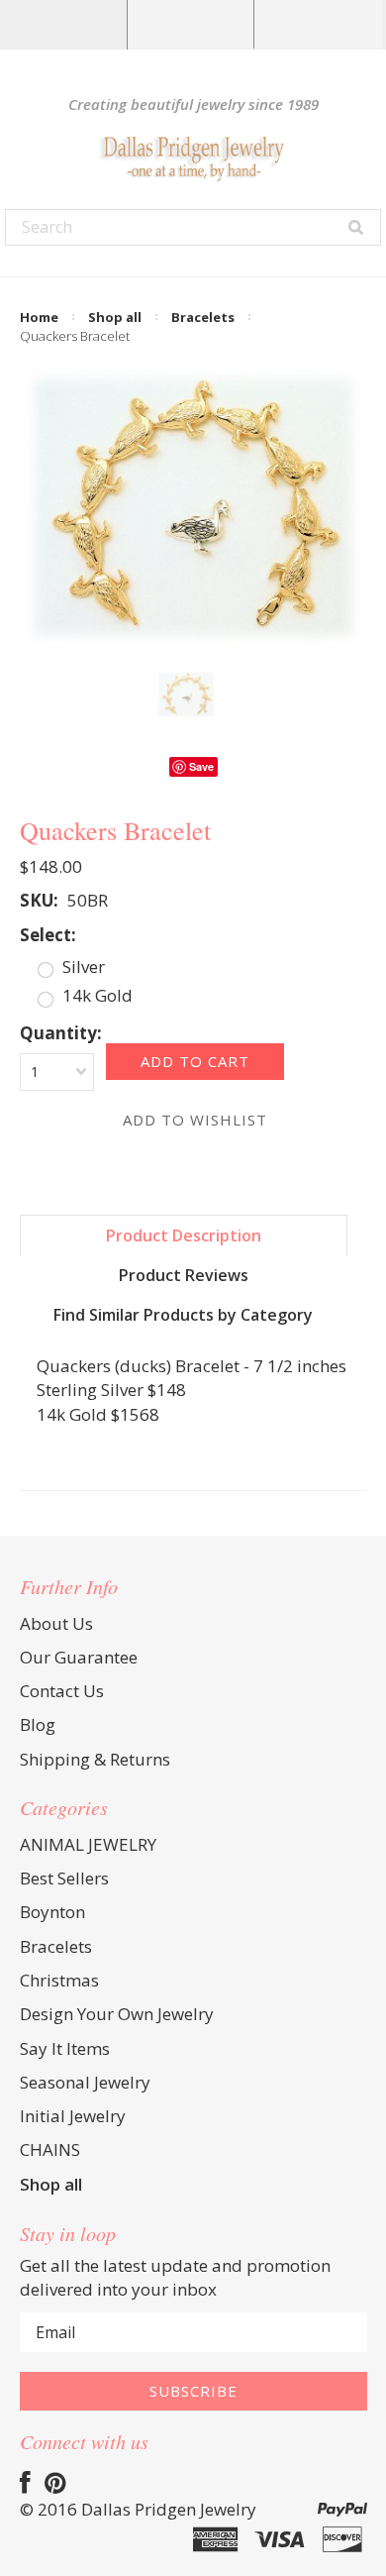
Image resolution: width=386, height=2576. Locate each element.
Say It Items (65, 2048)
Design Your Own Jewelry (117, 2014)
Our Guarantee (79, 1657)
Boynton (52, 1912)
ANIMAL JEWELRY (88, 1844)
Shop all (115, 317)
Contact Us (62, 1691)
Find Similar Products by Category (183, 1315)
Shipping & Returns (95, 1759)
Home (39, 317)
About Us (56, 1623)
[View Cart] (318, 24)
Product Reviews (184, 1275)
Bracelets (203, 317)
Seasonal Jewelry (85, 2082)
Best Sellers (64, 1878)
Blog (38, 1724)
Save (201, 766)
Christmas (59, 1980)
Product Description (184, 1235)
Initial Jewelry (73, 2116)
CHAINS (50, 2149)
